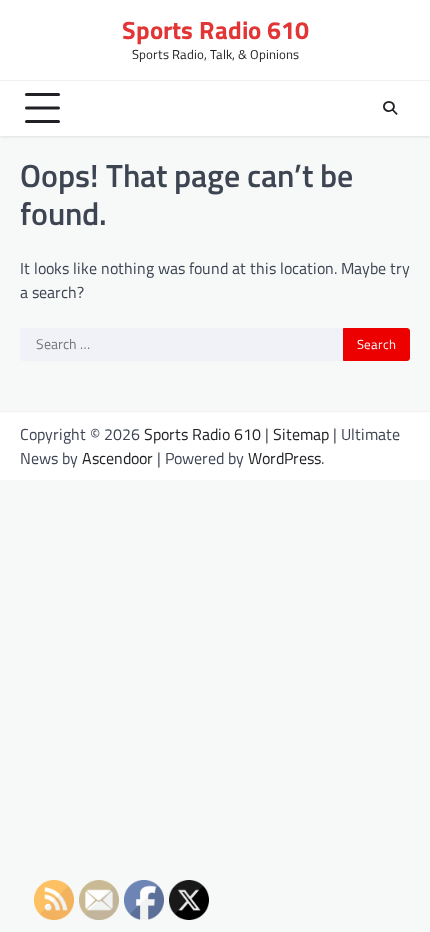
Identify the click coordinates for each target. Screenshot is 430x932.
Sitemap (301, 434)
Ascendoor (117, 458)
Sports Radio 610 (215, 29)
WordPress (284, 458)
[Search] (390, 108)
